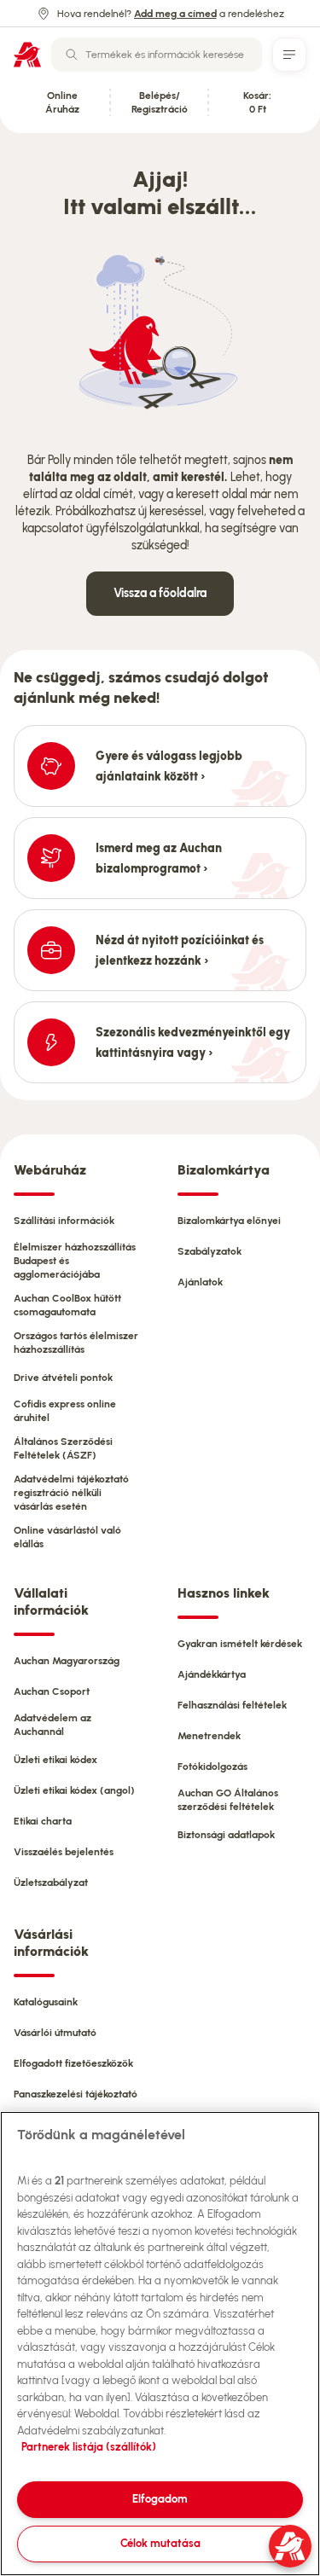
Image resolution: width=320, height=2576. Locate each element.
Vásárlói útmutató (55, 2033)
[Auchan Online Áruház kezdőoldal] (27, 55)
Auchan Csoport (52, 1691)
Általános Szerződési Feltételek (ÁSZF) (63, 1448)
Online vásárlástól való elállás (67, 1537)
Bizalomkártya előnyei (229, 1221)
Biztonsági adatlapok (226, 1835)
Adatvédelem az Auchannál (52, 1725)
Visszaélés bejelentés (64, 1852)
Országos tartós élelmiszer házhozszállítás (76, 1343)
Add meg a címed (175, 14)
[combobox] (157, 55)
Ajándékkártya (212, 1674)
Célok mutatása (160, 2543)
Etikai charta (43, 1821)
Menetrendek (209, 1736)
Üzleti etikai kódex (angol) (74, 1790)
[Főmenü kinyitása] (289, 55)
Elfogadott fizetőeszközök (73, 2063)
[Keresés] (72, 55)
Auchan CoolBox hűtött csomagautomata (67, 1305)
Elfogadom (160, 2499)
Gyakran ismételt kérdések (240, 1644)
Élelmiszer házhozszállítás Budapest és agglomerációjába (75, 1261)
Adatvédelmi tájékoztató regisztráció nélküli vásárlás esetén (71, 1493)
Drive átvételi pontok (63, 1378)
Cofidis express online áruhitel (65, 1411)
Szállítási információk (64, 1221)
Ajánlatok (200, 1282)
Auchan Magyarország (67, 1661)
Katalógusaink (46, 2002)
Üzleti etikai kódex (55, 1760)
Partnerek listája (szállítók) (89, 2447)
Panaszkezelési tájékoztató (76, 2094)
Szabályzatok (209, 1251)
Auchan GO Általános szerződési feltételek (228, 1800)
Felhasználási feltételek (232, 1705)
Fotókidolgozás (212, 1767)
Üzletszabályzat (51, 1883)
